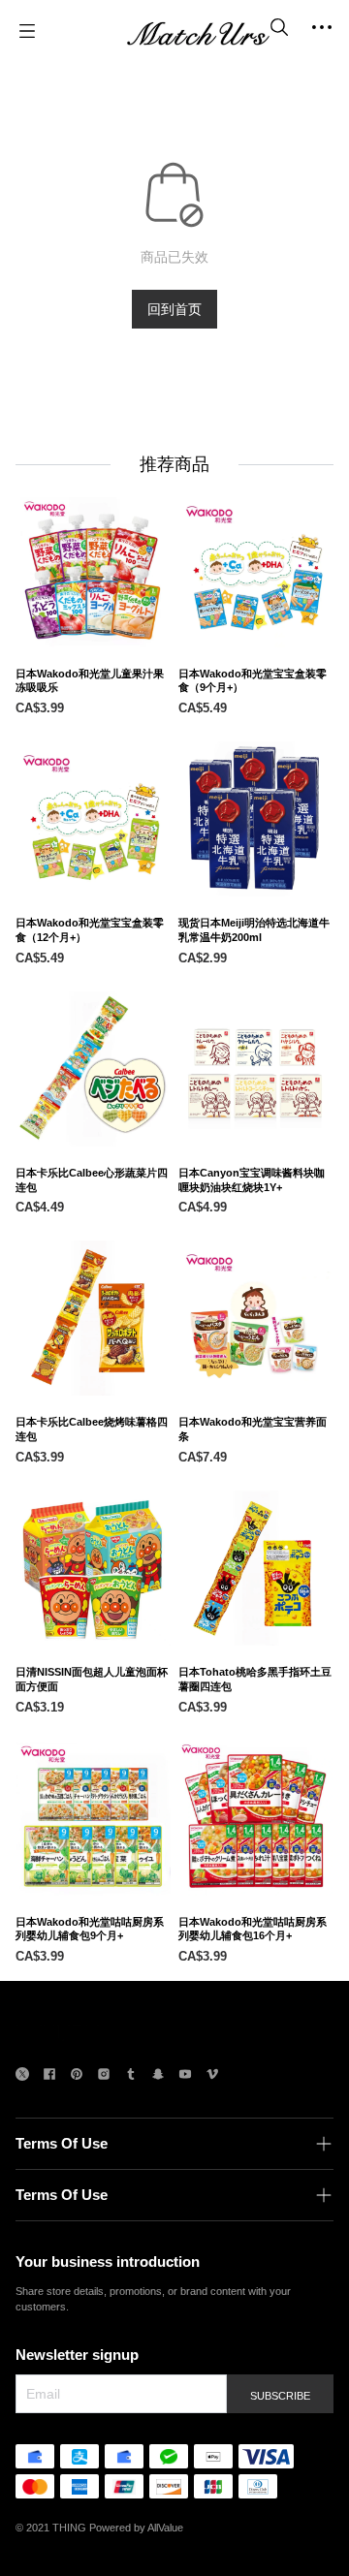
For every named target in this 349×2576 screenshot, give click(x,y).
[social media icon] (22, 2076)
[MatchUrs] (198, 31)
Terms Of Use (62, 2143)
